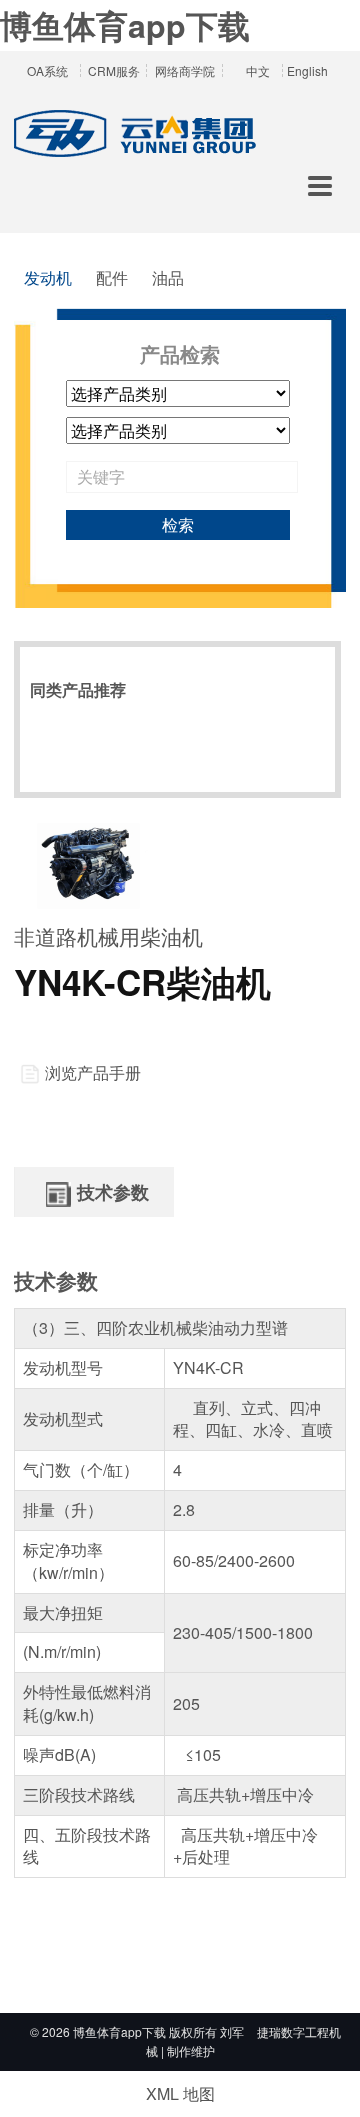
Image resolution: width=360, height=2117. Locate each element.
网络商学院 (185, 70)
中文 (258, 70)
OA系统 (47, 70)
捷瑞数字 (281, 2031)
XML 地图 (180, 2093)
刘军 (232, 2031)
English (307, 70)
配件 (112, 277)
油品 (168, 277)
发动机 (48, 277)
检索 (178, 524)
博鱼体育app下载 (125, 25)
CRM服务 (114, 70)
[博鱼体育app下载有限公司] (138, 135)
